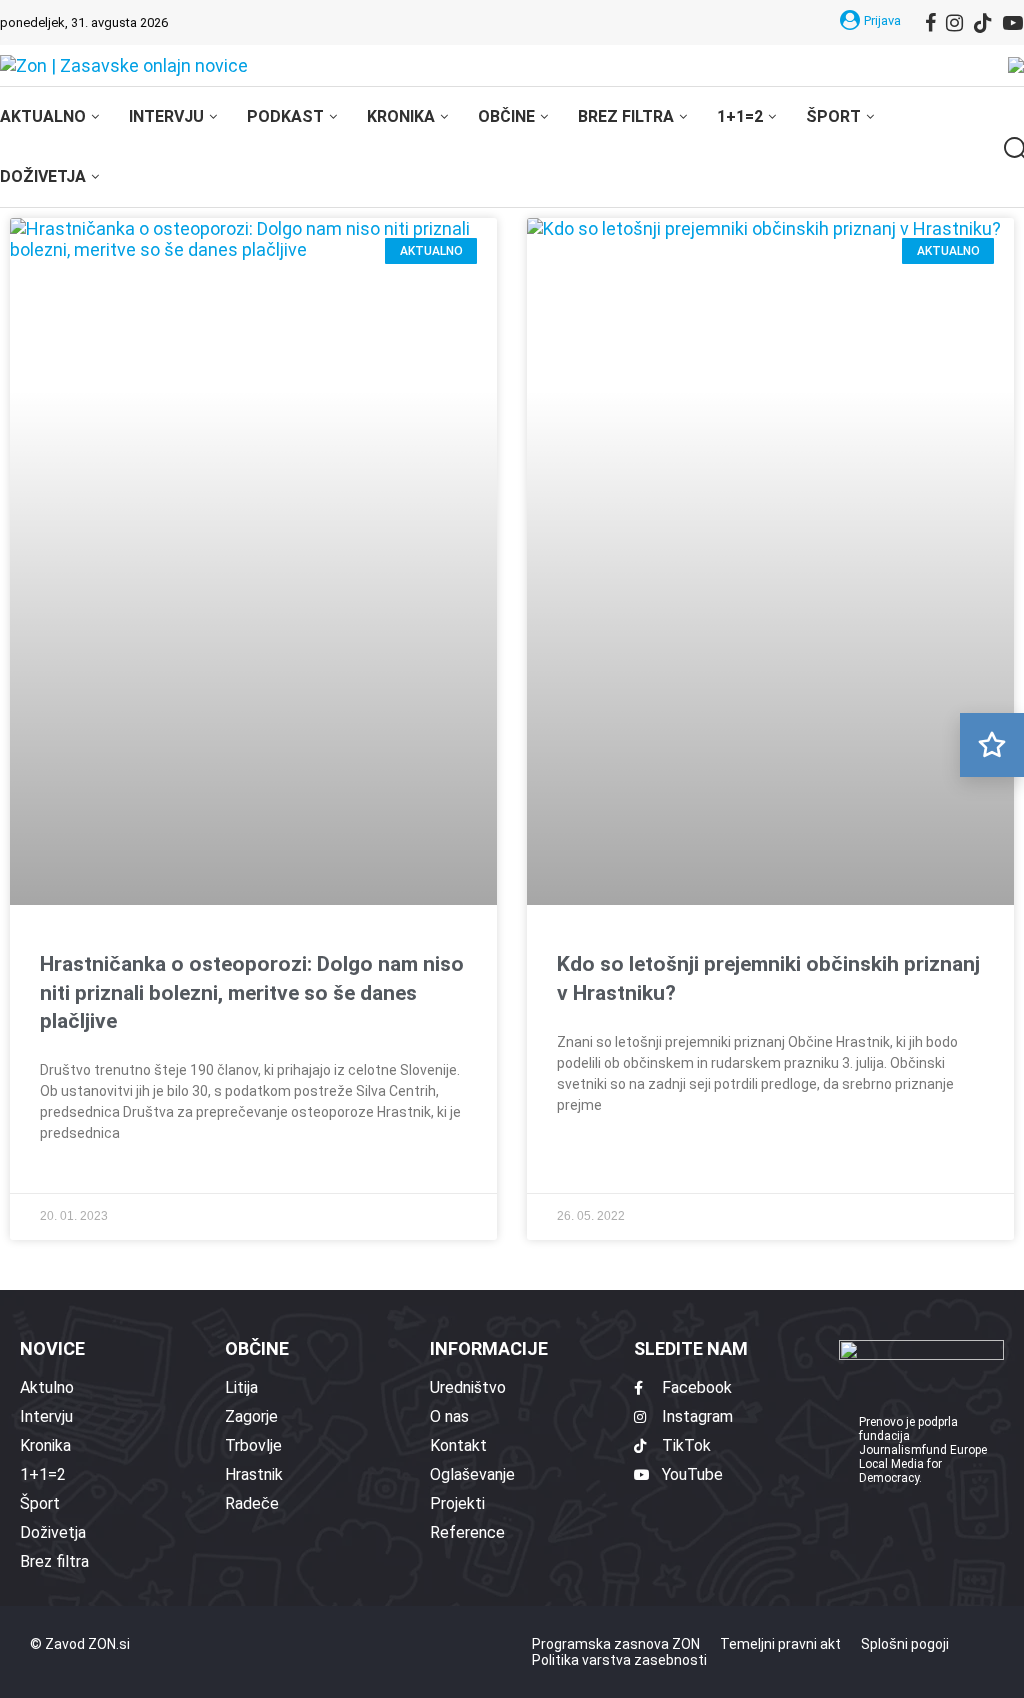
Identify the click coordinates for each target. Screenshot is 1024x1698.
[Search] (1014, 149)
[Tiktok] (983, 23)
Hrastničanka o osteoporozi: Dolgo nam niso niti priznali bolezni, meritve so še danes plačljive (252, 992)
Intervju (166, 116)
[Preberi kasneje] (992, 745)
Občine (506, 116)
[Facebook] (930, 23)
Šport (833, 116)
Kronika (401, 116)
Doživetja (43, 176)
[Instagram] (954, 23)
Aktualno (43, 116)
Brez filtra (626, 116)
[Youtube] (1013, 23)
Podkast (285, 116)
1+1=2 (740, 116)
